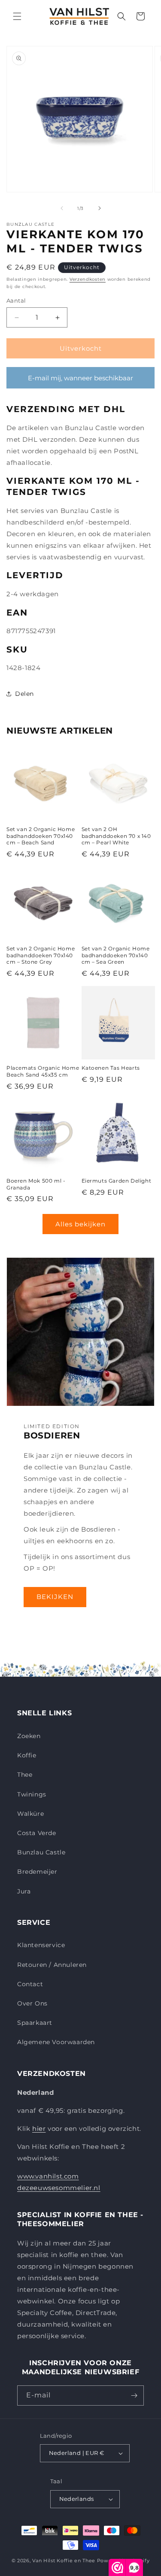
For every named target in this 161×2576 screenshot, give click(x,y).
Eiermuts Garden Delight (117, 1181)
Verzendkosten (88, 279)
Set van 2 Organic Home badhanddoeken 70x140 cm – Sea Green (116, 955)
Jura (24, 1891)
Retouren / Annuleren (52, 1965)
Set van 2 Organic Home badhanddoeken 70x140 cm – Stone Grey (41, 955)
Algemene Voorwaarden (56, 2042)
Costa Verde (37, 1833)
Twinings (32, 1794)
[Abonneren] (134, 2395)
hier (39, 2128)
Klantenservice (41, 1945)
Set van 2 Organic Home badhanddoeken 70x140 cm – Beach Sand (41, 836)
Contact (30, 1984)
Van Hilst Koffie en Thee (64, 2561)
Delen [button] (24, 694)
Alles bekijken (80, 1224)
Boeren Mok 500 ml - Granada (36, 1184)
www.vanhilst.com (48, 2176)
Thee (25, 1775)
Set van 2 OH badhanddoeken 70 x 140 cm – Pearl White (116, 836)
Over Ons (32, 2003)
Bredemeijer (37, 1872)
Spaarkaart (35, 2023)
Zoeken (29, 1736)
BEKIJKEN (55, 1597)
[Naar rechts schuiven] (100, 208)
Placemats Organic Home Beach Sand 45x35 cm (43, 1071)
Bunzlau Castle (41, 1852)
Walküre (30, 1814)
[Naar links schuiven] (62, 208)
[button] (17, 16)
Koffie (27, 1755)
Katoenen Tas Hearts (111, 1068)
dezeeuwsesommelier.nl (59, 2188)
